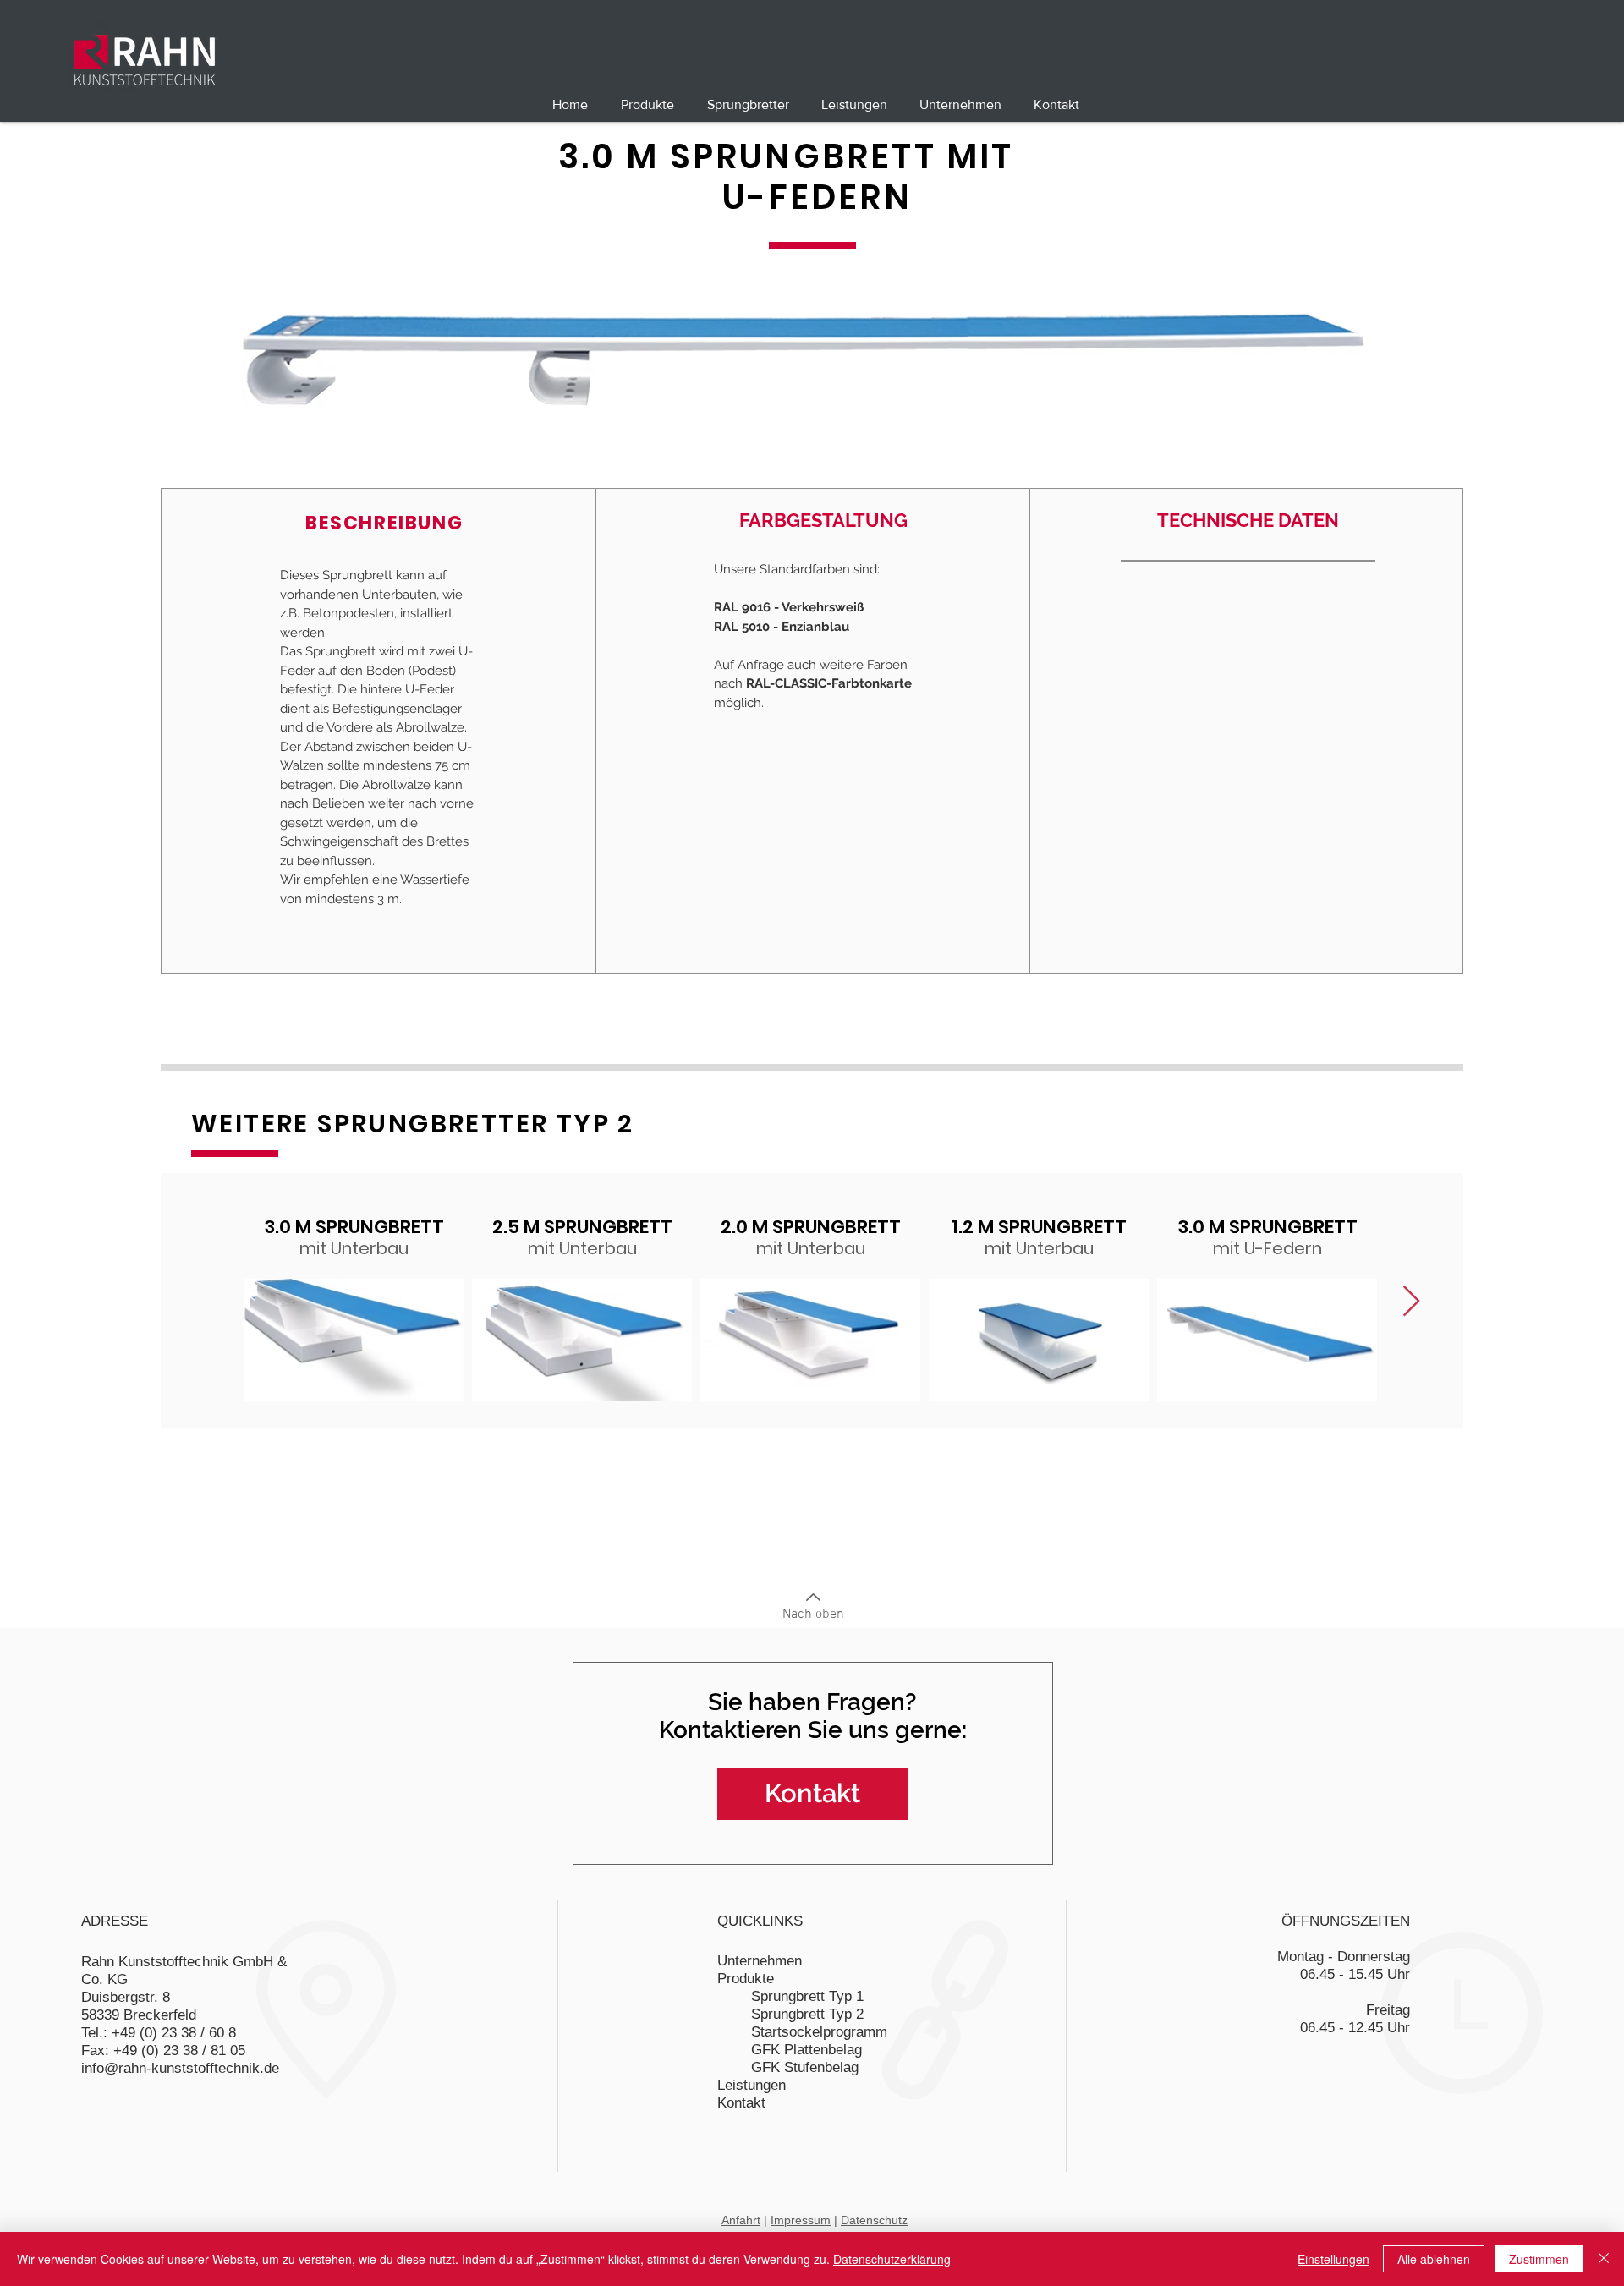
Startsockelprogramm (819, 2032)
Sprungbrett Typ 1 (807, 1996)
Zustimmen (1539, 2259)
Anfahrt (741, 2220)
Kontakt (741, 2103)
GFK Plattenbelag (807, 2050)
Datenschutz (874, 2220)
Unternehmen (760, 1961)
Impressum (801, 2220)
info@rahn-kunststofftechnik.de (180, 2068)
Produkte (746, 1979)
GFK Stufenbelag (805, 2067)
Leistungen (752, 2085)
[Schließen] (1604, 2259)
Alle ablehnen (1434, 2259)
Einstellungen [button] (1333, 2259)
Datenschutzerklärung (892, 2259)
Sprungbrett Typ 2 (807, 2014)
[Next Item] (1411, 1302)
